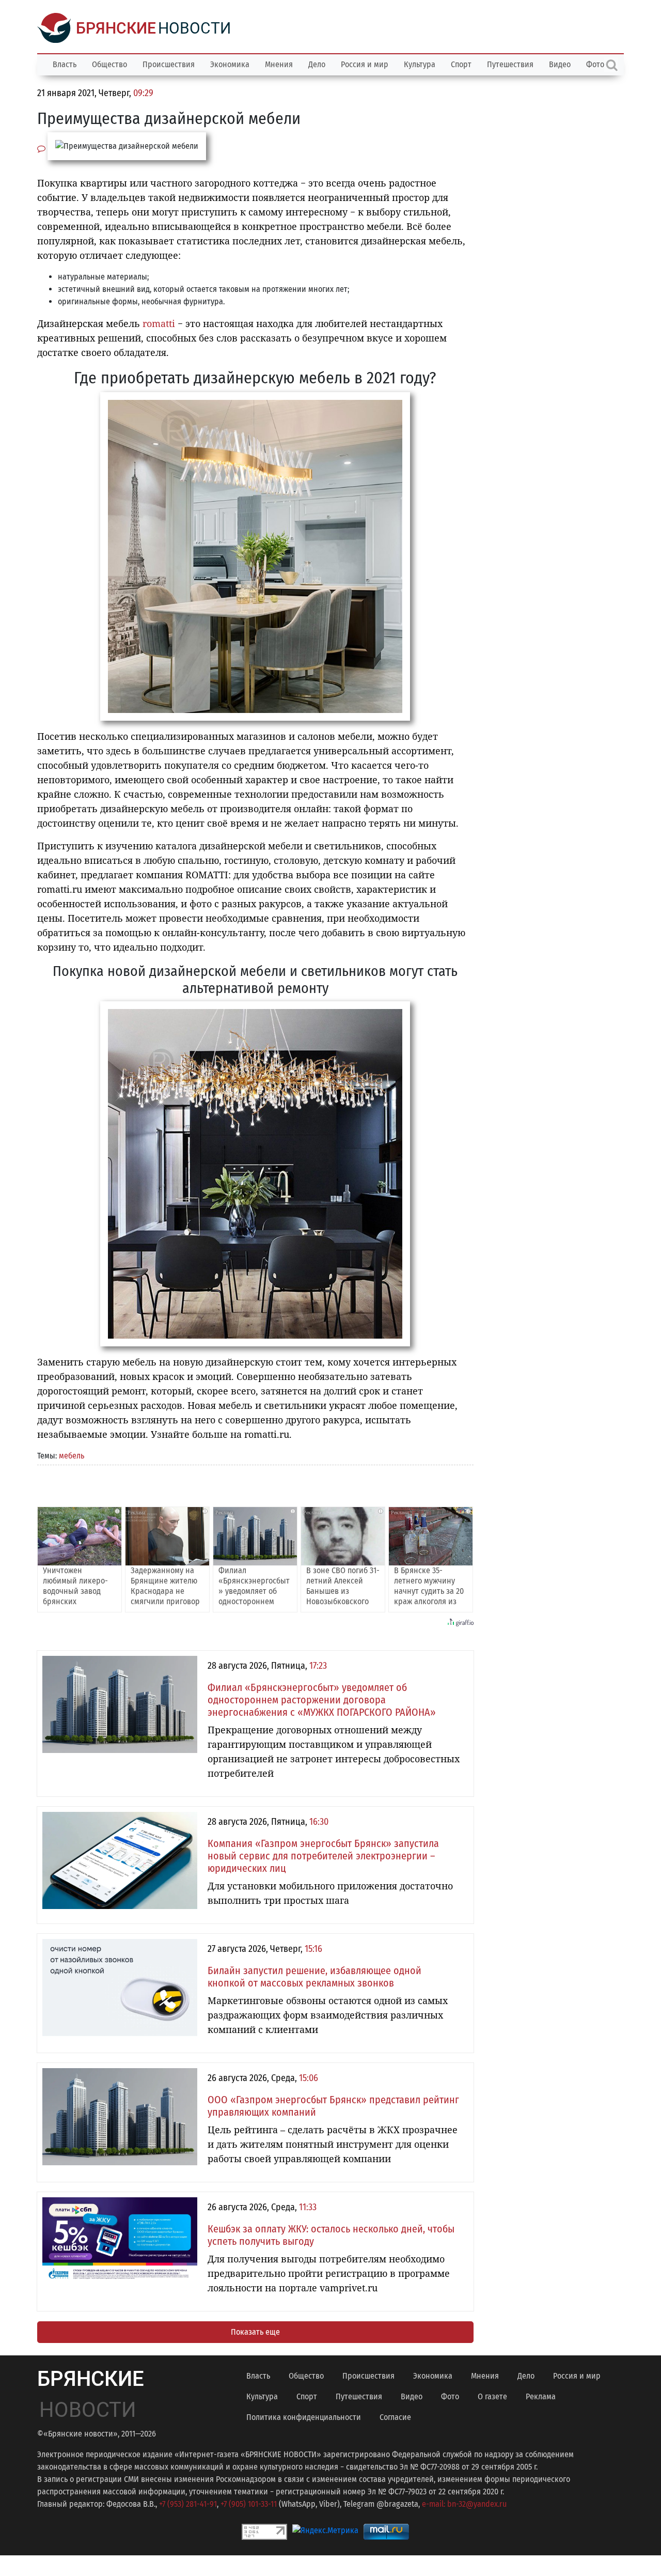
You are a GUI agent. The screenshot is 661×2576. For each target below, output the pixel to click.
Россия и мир (365, 64)
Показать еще (255, 2332)
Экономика (230, 64)
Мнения (279, 64)
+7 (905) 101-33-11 (249, 2504)
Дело (317, 64)
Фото (450, 2396)
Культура (420, 64)
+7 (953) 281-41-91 (188, 2504)
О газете (492, 2396)
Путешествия (510, 64)
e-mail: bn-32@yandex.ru (464, 2504)
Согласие (395, 2417)
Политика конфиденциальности (304, 2417)
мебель (72, 1456)
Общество (109, 64)
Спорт (461, 64)
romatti (159, 323)
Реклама (541, 2396)
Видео (560, 64)
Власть (65, 64)
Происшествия (169, 64)
